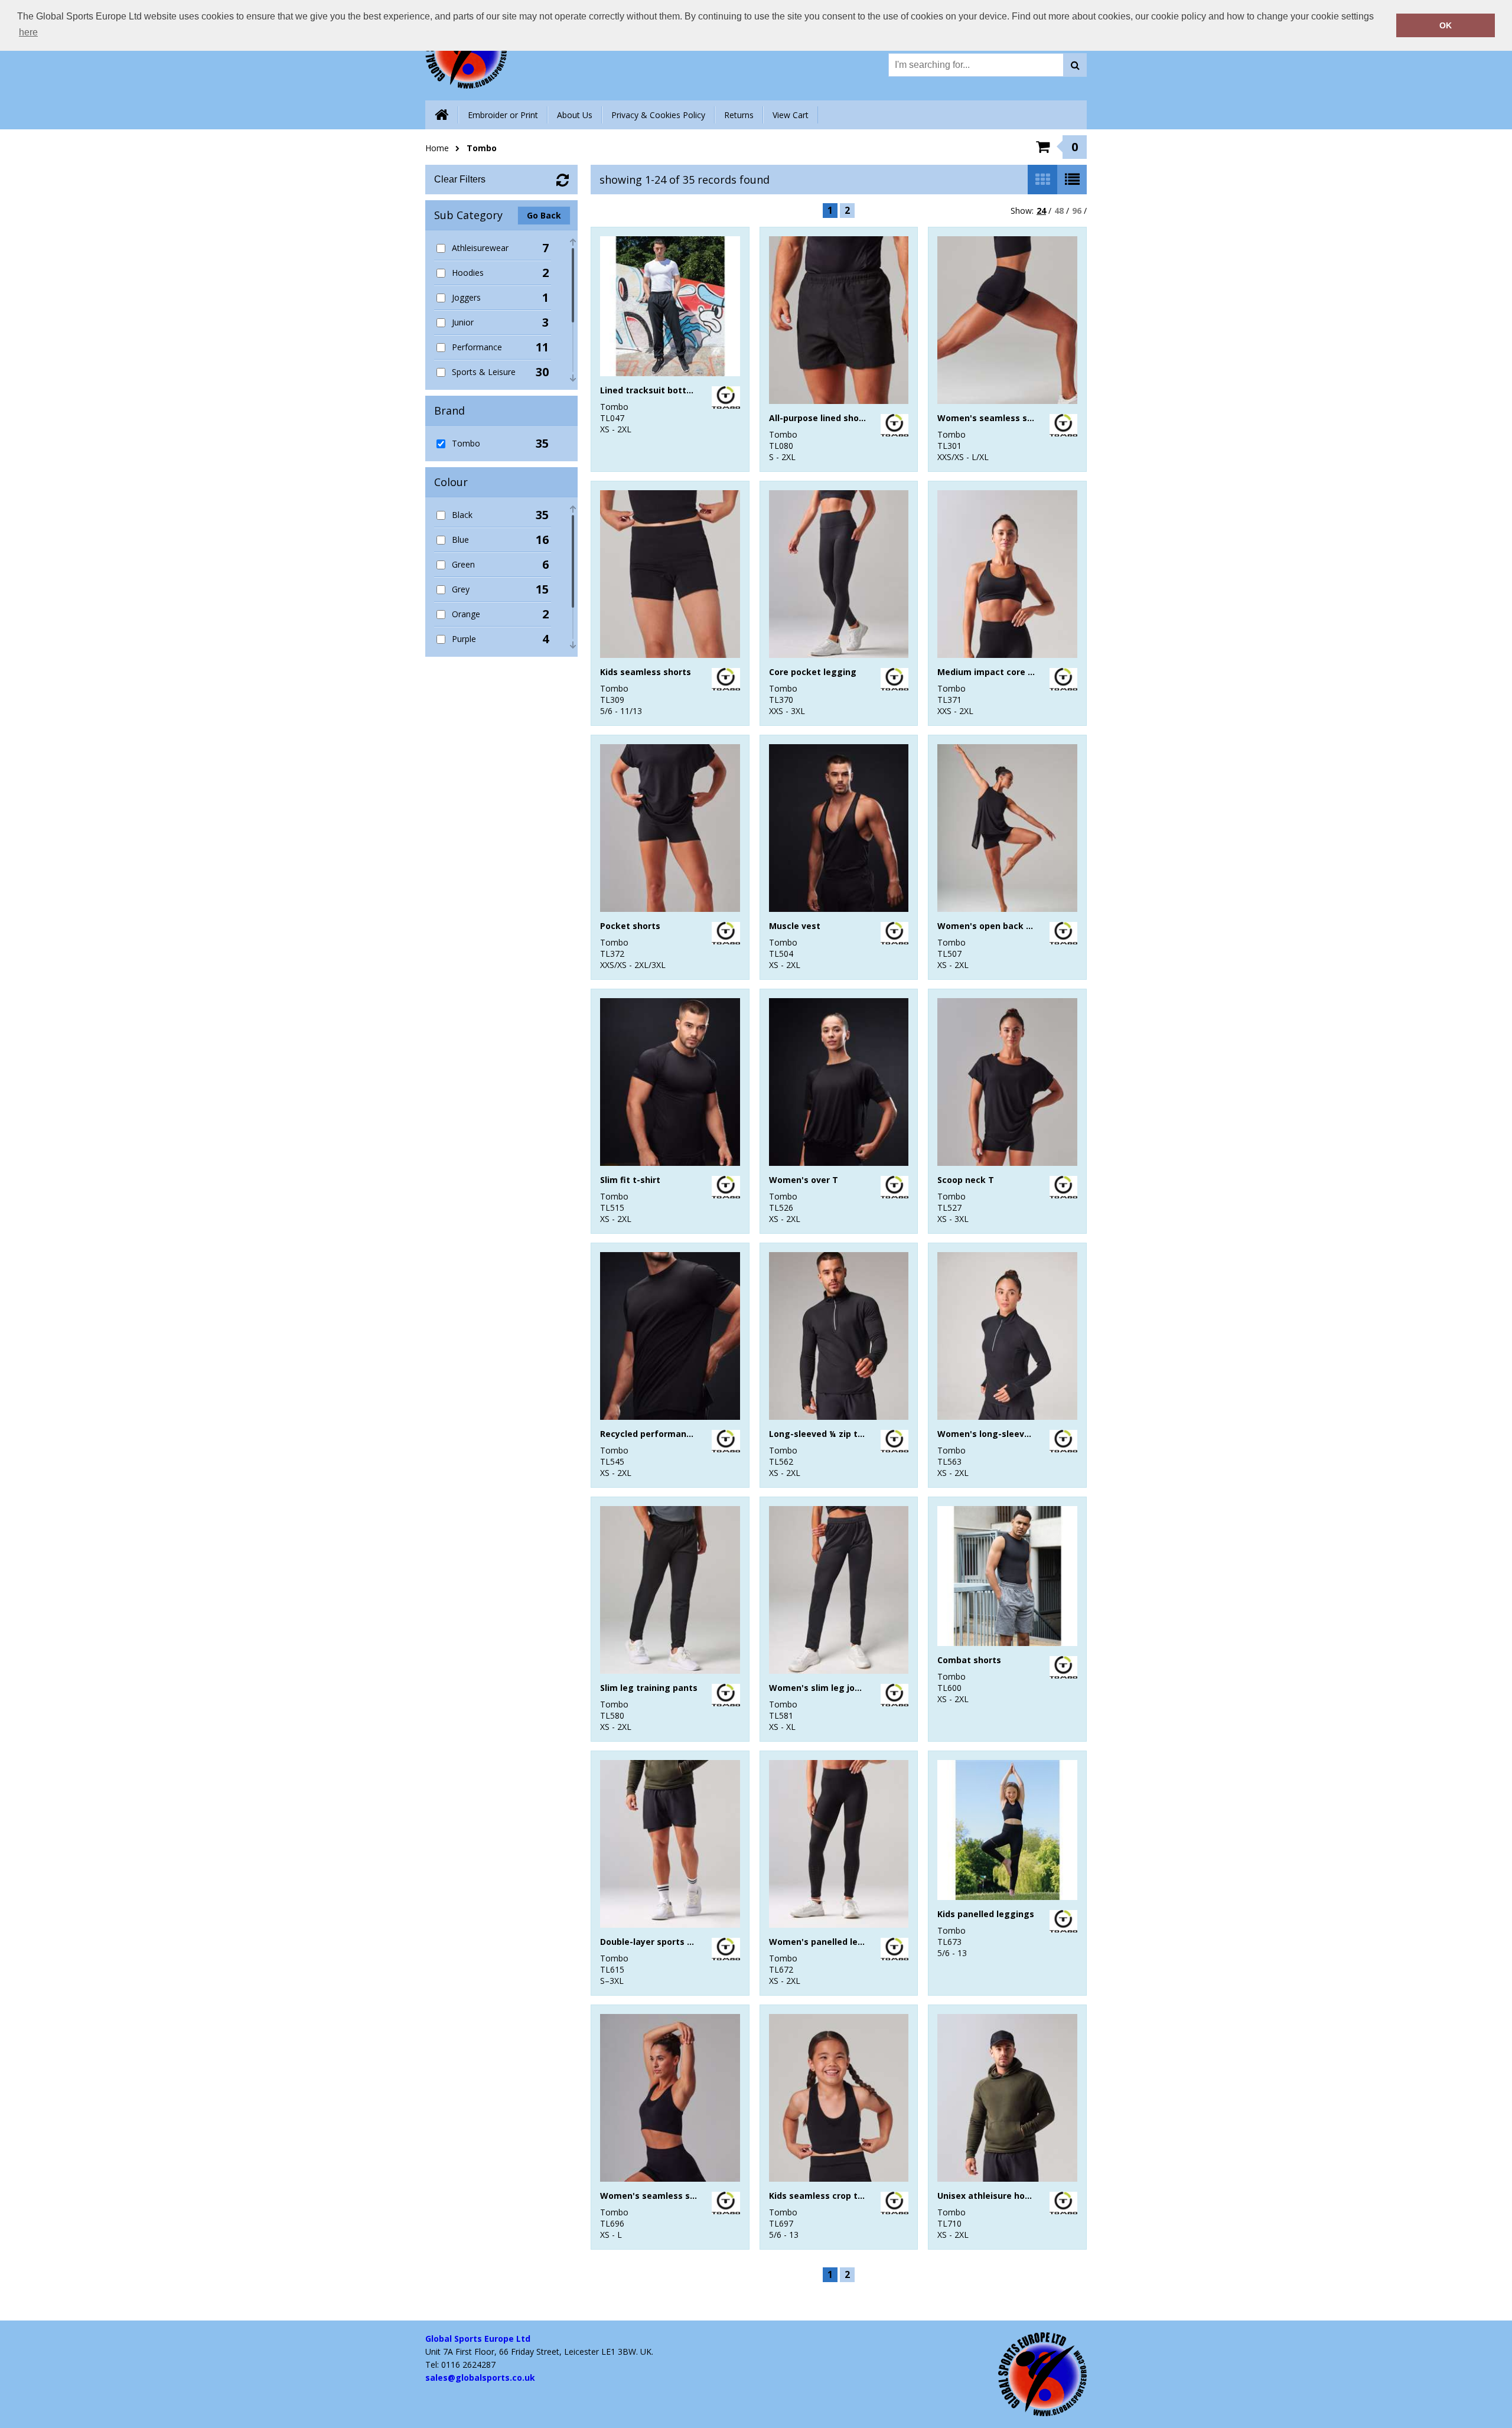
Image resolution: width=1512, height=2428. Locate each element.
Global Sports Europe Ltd (478, 2339)
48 (1059, 211)
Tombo (482, 148)
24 (1041, 211)
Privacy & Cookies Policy (658, 115)
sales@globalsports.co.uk (480, 2378)
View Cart (791, 115)
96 (1077, 211)
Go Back (544, 215)
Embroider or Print (503, 115)
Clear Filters (460, 179)
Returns (739, 115)
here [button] (28, 32)
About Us (575, 115)
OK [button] (1446, 25)
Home (437, 148)
